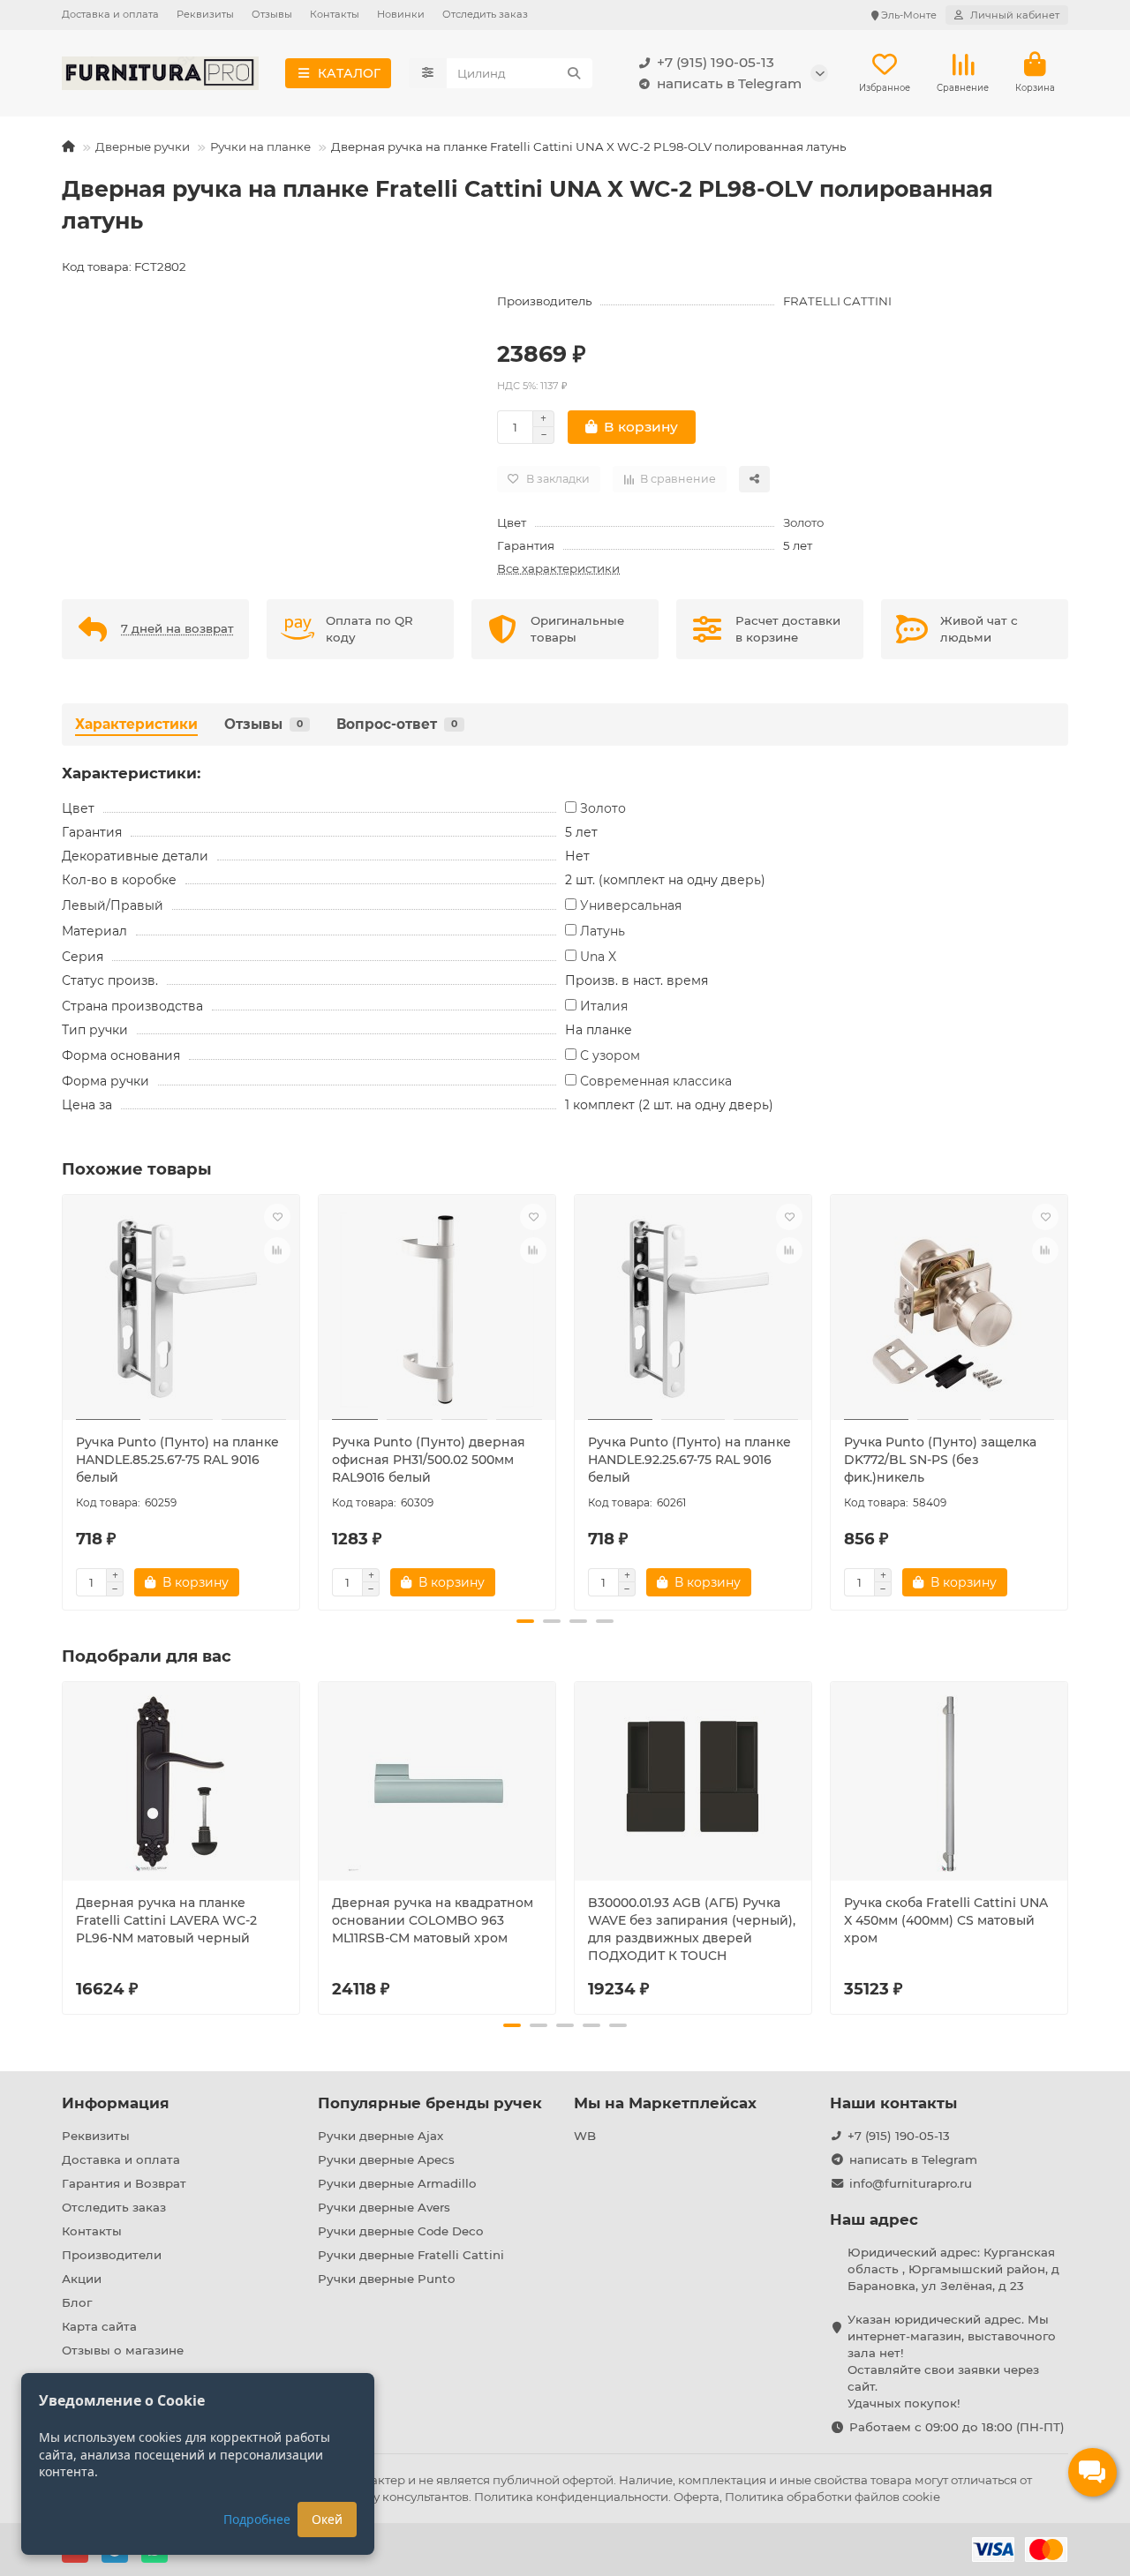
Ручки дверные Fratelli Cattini (411, 2255)
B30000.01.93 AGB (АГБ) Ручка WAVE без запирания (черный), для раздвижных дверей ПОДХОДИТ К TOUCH (692, 1929)
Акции (82, 2279)
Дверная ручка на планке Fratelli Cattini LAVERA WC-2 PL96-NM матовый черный (166, 1920)
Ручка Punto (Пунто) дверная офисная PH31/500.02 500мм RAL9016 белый (429, 1460)
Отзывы (272, 14)
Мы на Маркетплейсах (665, 2103)
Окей (327, 2519)
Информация (116, 2103)
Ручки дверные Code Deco (400, 2231)
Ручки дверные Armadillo (397, 2183)
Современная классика (656, 1081)
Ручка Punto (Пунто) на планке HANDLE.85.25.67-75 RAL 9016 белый (177, 1460)
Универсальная (631, 905)
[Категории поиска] (428, 73)
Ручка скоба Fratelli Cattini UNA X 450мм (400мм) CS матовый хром (946, 1920)
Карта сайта (99, 2326)
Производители (112, 2255)
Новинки (401, 14)
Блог (77, 2302)
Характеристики (136, 724)
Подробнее (257, 2519)
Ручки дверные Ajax (380, 2136)
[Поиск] (574, 73)
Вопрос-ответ (397, 724)
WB (585, 2136)
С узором (610, 1055)
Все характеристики (558, 568)
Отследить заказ (485, 14)
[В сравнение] (277, 1250)
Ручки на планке (260, 146)
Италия (604, 1006)
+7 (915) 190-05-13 (716, 62)
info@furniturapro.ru (911, 2183)
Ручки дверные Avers (384, 2207)
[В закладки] (277, 1217)
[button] (64, 1400)
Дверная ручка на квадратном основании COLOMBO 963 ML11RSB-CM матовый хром (433, 1920)
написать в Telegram (729, 83)
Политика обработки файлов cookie (832, 2497)
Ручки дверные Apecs (386, 2159)
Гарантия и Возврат (124, 2183)
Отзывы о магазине (123, 2350)
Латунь (603, 931)
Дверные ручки (143, 146)
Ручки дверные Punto (386, 2279)
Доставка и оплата (110, 14)
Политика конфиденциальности (571, 2497)
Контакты (335, 14)
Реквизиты (205, 14)
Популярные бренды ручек (430, 2103)
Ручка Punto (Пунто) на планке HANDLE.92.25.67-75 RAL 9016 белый (689, 1460)
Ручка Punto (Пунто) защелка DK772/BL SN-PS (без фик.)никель (940, 1460)
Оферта (697, 2497)
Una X (598, 957)
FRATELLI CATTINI (837, 301)
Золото (803, 522)
